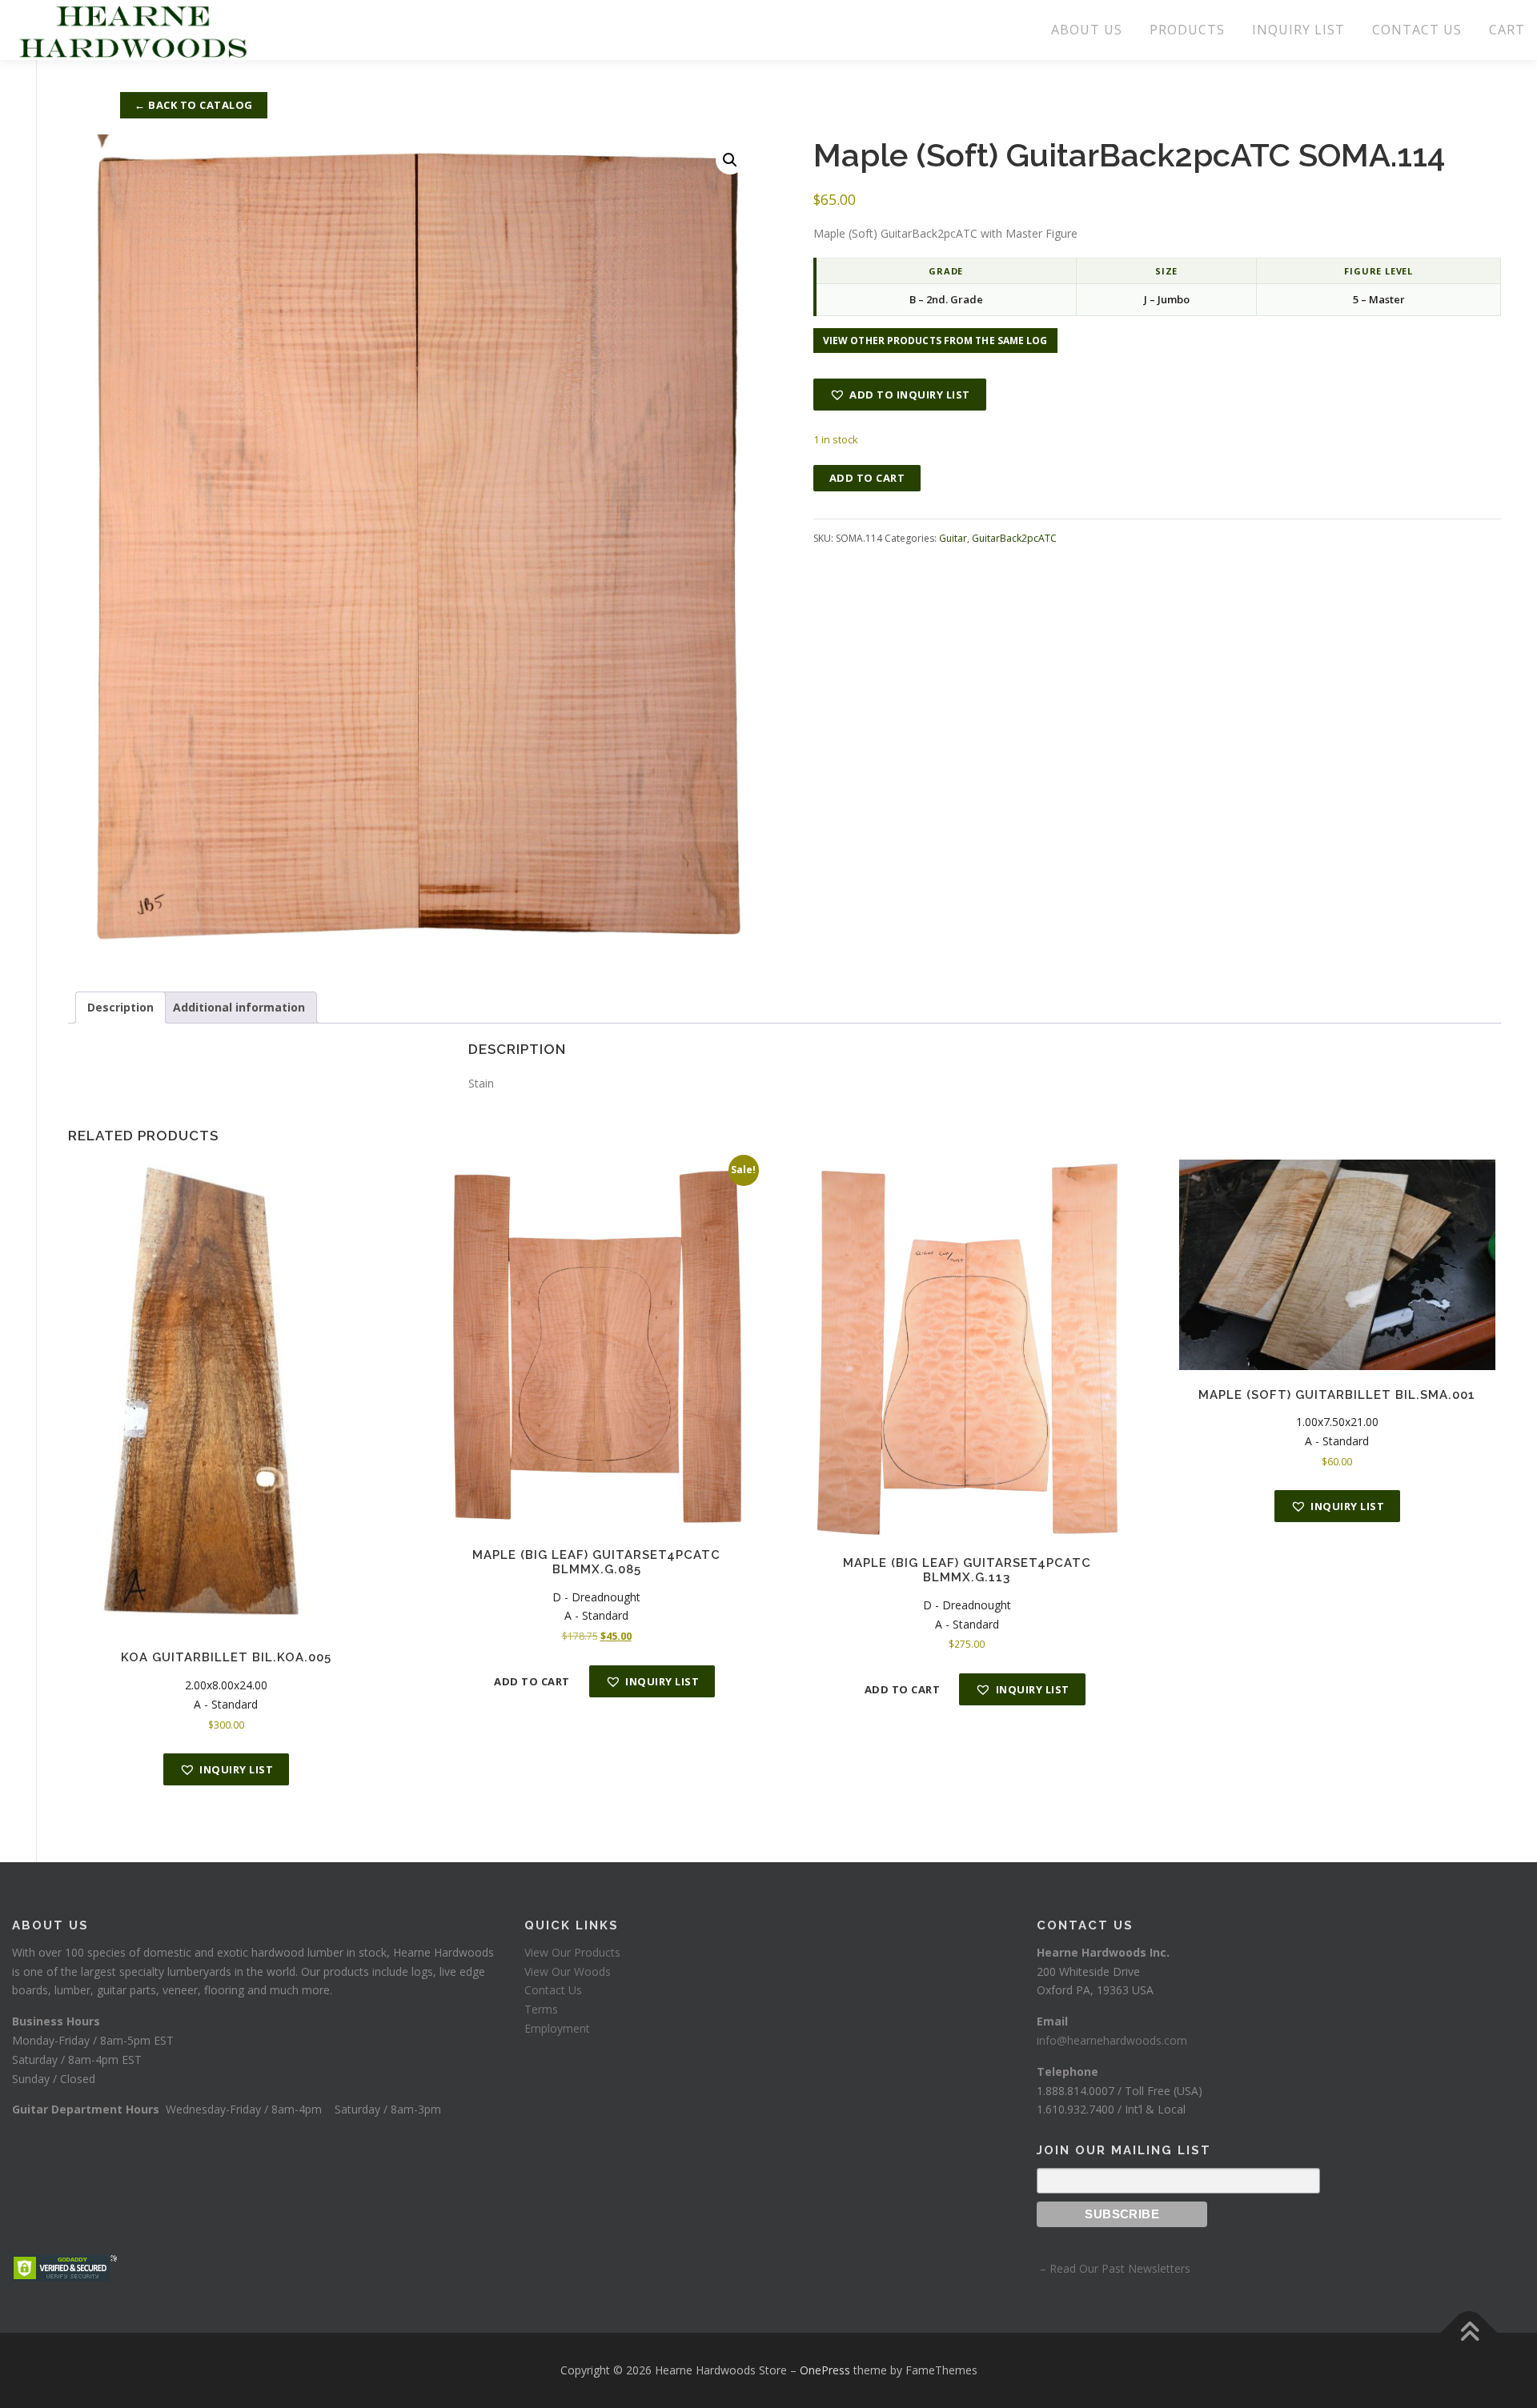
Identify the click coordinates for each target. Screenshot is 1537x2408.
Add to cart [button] (532, 1681)
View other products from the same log (935, 341)
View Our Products (572, 1952)
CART (1507, 30)
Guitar (953, 538)
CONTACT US (1417, 30)
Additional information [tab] (239, 1007)
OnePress (825, 2370)
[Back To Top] (1469, 2333)
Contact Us (553, 1990)
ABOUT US (1087, 30)
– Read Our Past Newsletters (1114, 2268)
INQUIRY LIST (1298, 30)
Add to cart (867, 478)
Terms (541, 2009)
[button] (730, 160)
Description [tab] (120, 1007)
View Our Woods (568, 1971)
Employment (557, 2028)
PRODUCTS (1187, 30)
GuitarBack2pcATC (1014, 538)
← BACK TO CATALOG (194, 105)
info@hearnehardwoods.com (1112, 2040)
